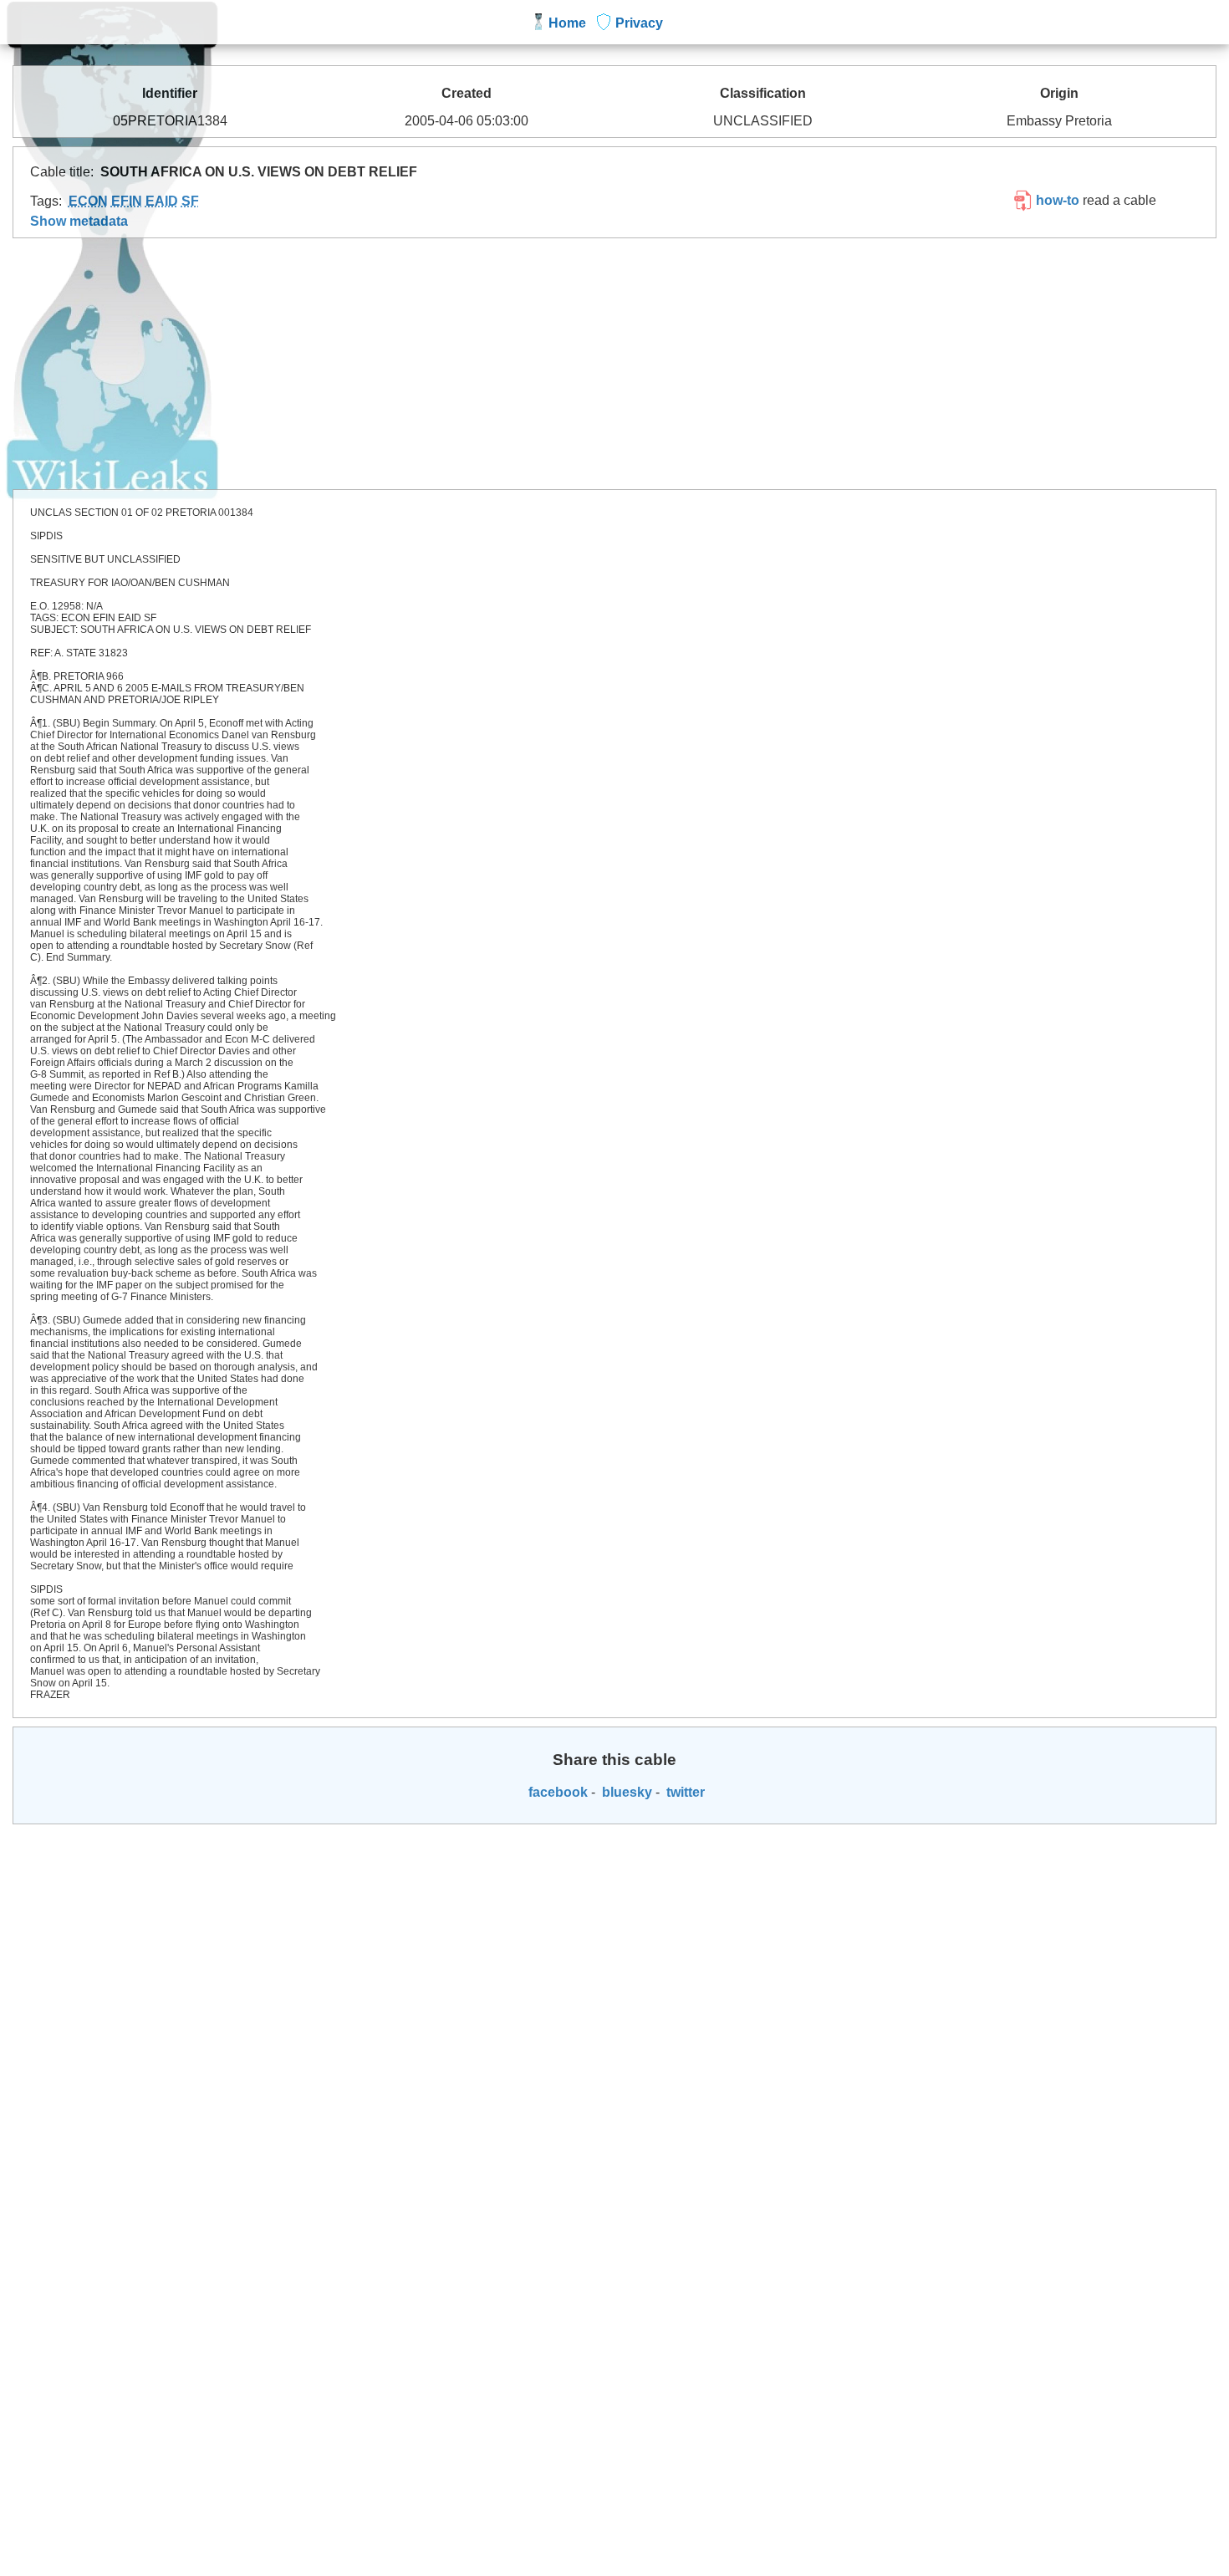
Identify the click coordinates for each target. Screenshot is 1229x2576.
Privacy (639, 23)
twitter (684, 1792)
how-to (1056, 200)
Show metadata (79, 221)
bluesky (625, 1792)
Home (567, 23)
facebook (556, 1792)
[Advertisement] (614, 364)
